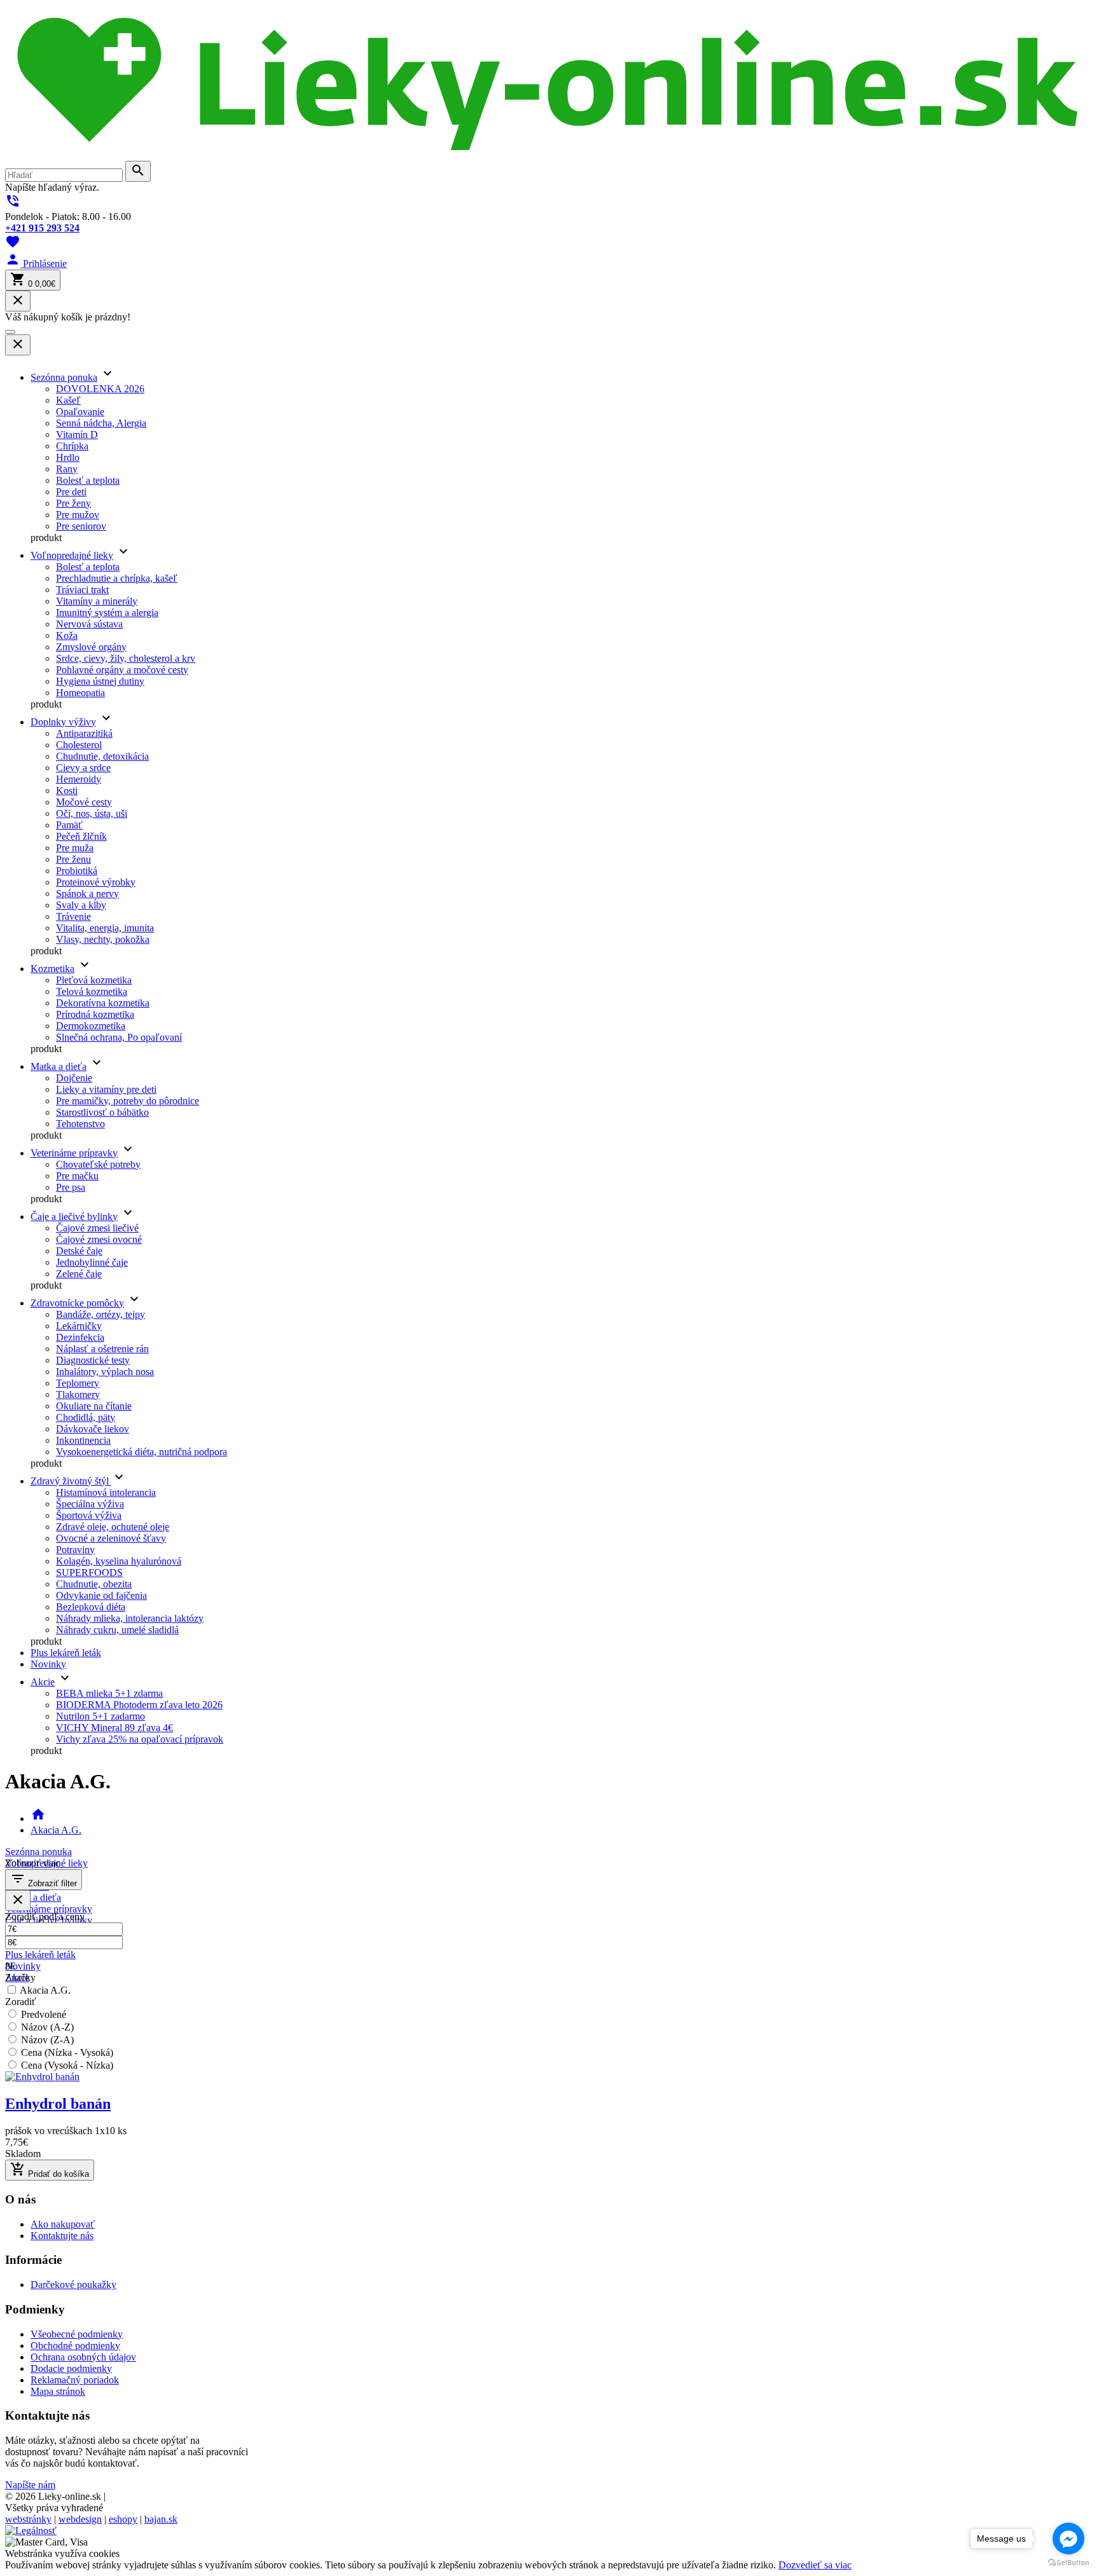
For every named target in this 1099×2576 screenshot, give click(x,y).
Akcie (43, 1682)
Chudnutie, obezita (94, 1584)
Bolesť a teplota (88, 480)
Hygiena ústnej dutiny (100, 681)
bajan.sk (161, 2519)
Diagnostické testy (93, 1360)
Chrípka (72, 446)
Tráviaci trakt (82, 590)
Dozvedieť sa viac (815, 2565)
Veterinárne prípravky (74, 1153)
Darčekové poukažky (73, 2285)
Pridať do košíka (50, 2170)
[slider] (549, 1966)
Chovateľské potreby (98, 1164)
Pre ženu (73, 859)
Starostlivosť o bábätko (102, 1112)
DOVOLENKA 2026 (100, 389)
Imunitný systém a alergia (107, 613)
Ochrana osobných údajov (83, 2357)
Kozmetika (52, 969)
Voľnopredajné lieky (72, 555)
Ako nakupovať (63, 2224)
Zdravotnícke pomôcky (77, 1303)
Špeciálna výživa (90, 1504)
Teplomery (78, 1383)
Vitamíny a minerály (97, 601)
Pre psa (71, 1187)
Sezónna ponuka (64, 377)
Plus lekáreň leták (66, 1653)
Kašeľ (68, 400)
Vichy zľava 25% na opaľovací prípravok (140, 1739)
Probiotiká (77, 871)
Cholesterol (79, 745)
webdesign (80, 2519)
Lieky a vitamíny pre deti (106, 1089)
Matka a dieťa (59, 1066)
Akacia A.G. (56, 1830)
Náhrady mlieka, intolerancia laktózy (130, 1618)
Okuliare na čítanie (94, 1406)
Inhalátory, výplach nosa (105, 1372)
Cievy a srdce (83, 768)
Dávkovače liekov (93, 1429)
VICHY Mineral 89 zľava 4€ (114, 1728)
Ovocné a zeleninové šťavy (111, 1538)
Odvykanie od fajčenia (101, 1595)
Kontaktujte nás (62, 2236)
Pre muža (75, 848)
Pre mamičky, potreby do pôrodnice (128, 1101)
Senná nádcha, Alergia (101, 423)
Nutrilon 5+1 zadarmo (100, 1716)
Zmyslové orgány (91, 647)
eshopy (123, 2519)
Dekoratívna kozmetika (103, 1003)
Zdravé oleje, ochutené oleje (113, 1527)
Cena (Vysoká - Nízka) (67, 2065)
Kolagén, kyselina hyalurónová (119, 1561)
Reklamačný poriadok (75, 2380)
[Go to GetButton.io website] (1068, 2563)
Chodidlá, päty (86, 1417)
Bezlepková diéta (91, 1607)
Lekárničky (79, 1326)
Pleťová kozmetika (94, 980)
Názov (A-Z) (47, 2027)
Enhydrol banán (58, 2104)
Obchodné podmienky (75, 2346)
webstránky (28, 2519)
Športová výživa (89, 1515)
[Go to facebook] (1068, 2538)
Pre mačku (77, 1176)
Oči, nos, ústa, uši (92, 813)
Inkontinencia (83, 1440)
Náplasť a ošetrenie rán (102, 1349)
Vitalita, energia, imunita (105, 928)
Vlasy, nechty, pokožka (103, 939)
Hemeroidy (79, 779)
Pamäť (69, 825)
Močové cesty (84, 802)
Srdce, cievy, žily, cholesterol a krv (126, 658)
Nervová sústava (89, 624)
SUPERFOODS (89, 1572)
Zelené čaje (79, 1274)
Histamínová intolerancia (106, 1492)
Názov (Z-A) (47, 2040)
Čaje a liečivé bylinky (74, 1216)
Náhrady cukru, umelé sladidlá (117, 1630)
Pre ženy (73, 503)
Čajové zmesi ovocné (99, 1239)
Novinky (48, 1664)
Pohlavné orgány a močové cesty (122, 670)
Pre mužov (78, 515)
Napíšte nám (30, 2485)
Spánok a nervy (87, 894)
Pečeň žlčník (81, 836)
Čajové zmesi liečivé (97, 1228)
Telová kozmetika (92, 991)
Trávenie (73, 916)
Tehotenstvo (80, 1124)
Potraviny (75, 1550)
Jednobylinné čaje (92, 1262)
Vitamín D (77, 435)
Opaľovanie (80, 412)
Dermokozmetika (91, 1026)
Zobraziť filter (44, 1880)
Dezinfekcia (80, 1337)
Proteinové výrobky (96, 882)
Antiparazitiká (84, 733)
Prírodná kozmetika (95, 1014)
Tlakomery (78, 1394)
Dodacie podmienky (71, 2368)
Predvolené (44, 2014)
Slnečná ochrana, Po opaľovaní (119, 1037)
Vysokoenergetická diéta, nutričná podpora (142, 1452)
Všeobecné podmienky (77, 2334)
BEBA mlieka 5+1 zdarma (109, 1693)
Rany (67, 469)
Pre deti (71, 492)
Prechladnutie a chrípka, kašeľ (117, 578)
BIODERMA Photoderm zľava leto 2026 (139, 1705)
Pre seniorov (81, 526)
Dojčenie (74, 1078)
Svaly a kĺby (81, 905)
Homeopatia (80, 693)
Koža (67, 635)
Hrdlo (68, 457)
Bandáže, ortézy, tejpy (100, 1314)
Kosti (67, 791)
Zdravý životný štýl (71, 1481)
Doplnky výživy (63, 722)
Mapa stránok (58, 2391)
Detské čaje (79, 1251)
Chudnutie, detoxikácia (102, 756)
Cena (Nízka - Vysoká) (67, 2052)
